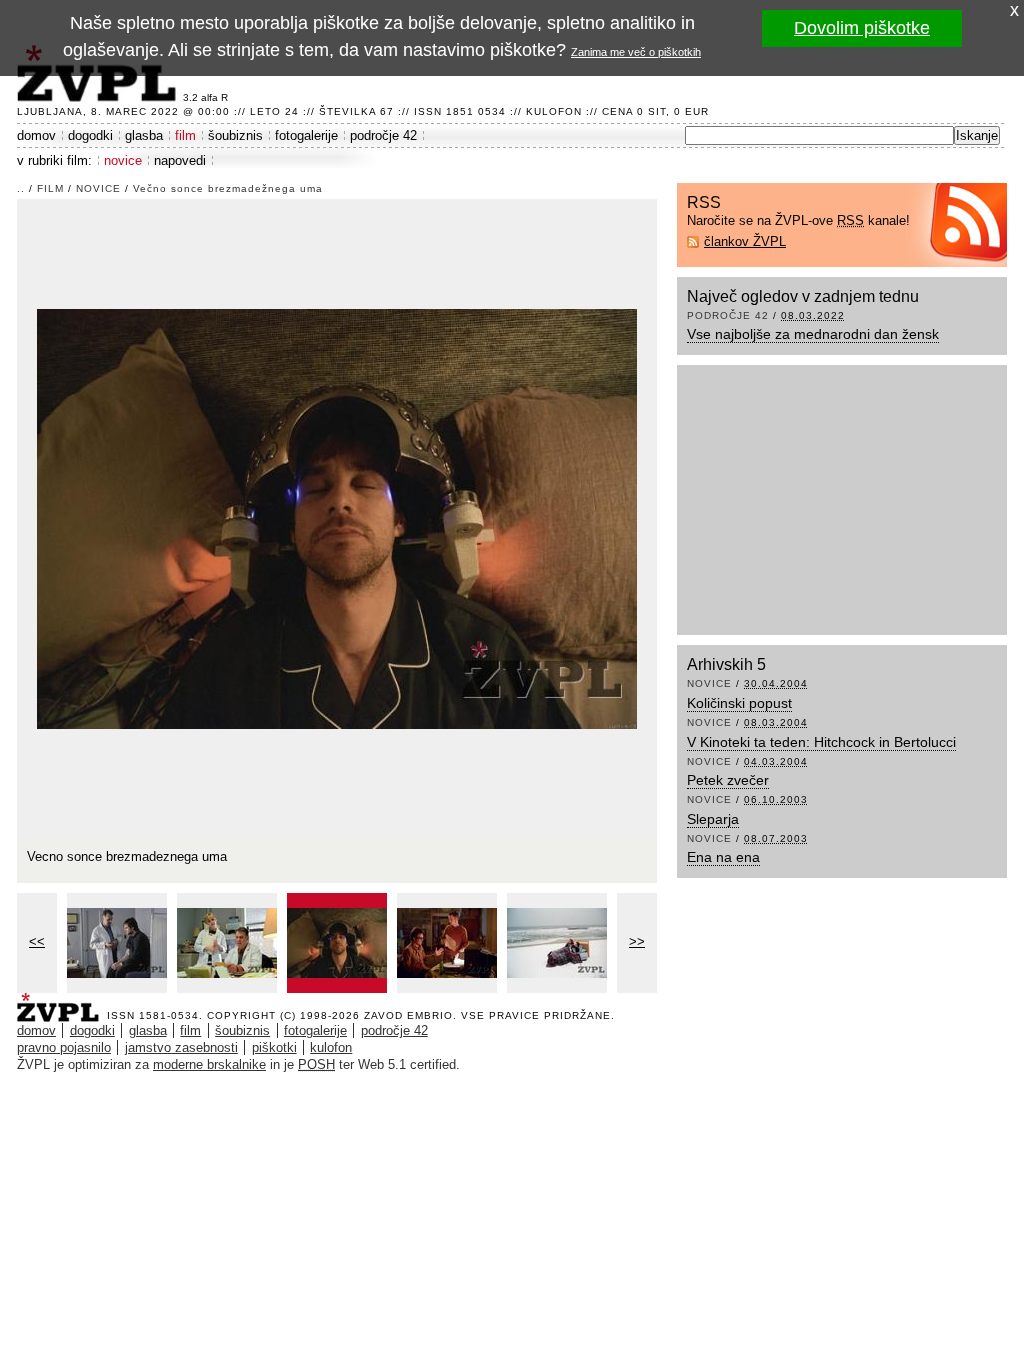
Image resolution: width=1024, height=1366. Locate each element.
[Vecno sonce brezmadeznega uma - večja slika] (117, 943)
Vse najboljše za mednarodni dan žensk (813, 334)
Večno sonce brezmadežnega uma (228, 188)
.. (21, 188)
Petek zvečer (728, 780)
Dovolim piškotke (862, 28)
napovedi (180, 160)
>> (637, 941)
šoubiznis (235, 135)
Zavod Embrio (408, 1015)
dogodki (90, 135)
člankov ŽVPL (745, 241)
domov (36, 135)
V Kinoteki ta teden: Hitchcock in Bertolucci (821, 742)
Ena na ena (723, 857)
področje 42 (383, 135)
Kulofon (554, 111)
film (185, 135)
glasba (144, 135)
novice (123, 160)
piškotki (274, 1047)
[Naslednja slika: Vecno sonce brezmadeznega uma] (337, 517)
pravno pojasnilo (64, 1047)
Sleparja (713, 819)
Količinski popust (739, 703)
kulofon (331, 1047)
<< (37, 941)
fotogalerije (306, 135)
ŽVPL (62, 1001)
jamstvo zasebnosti (181, 1047)
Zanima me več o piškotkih (636, 52)
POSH (316, 1064)
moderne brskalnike (209, 1064)
